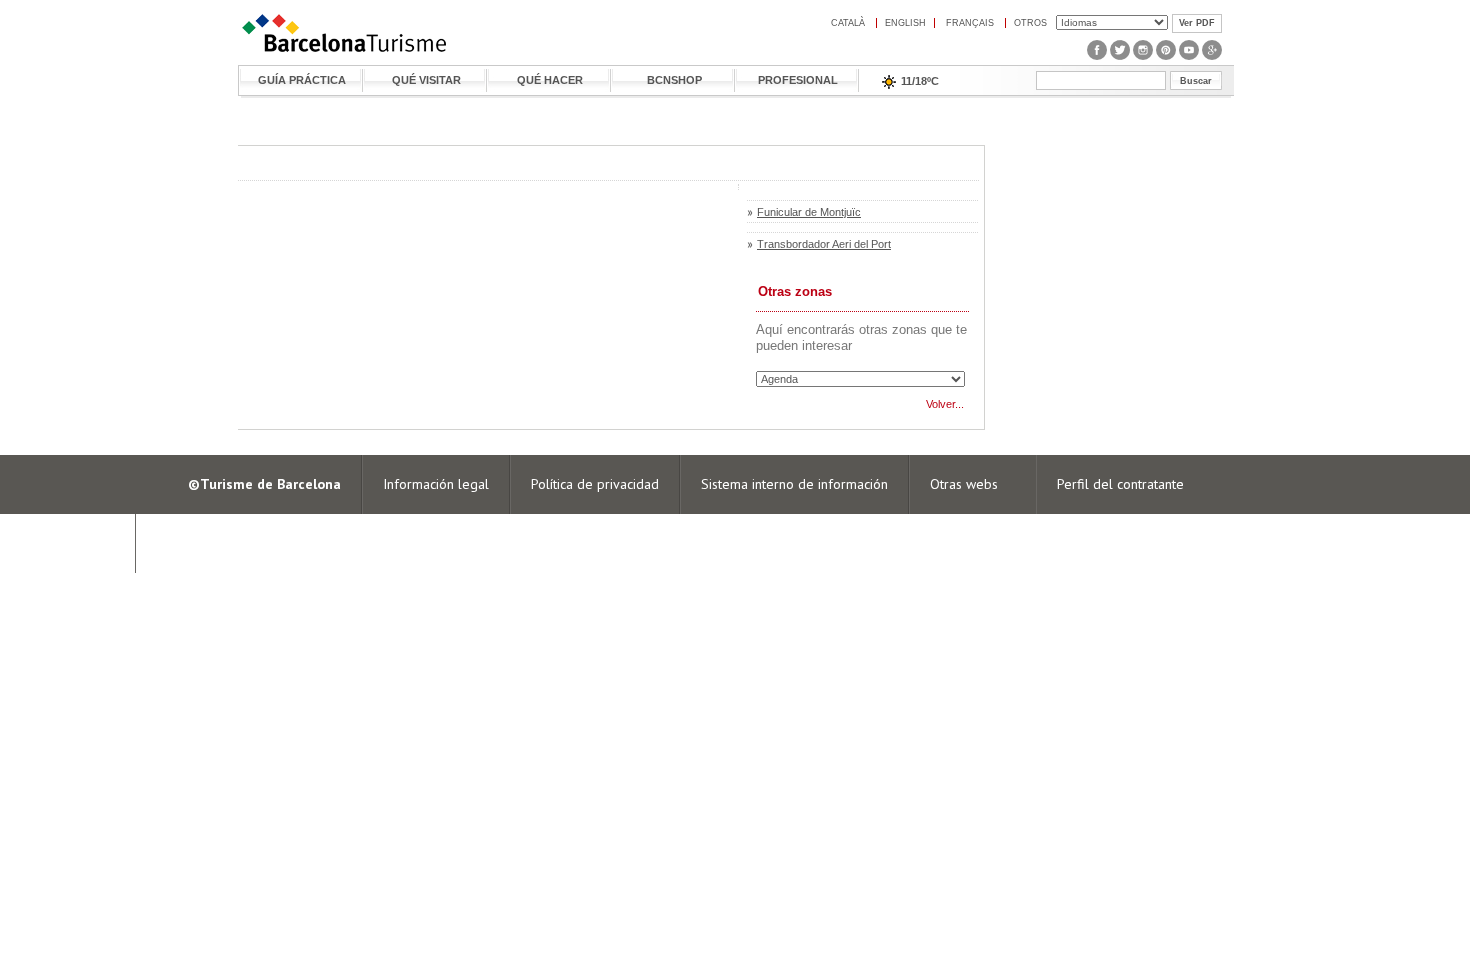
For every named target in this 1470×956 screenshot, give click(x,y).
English (905, 23)
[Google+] (1212, 56)
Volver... (945, 404)
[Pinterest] (1166, 56)
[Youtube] (1189, 56)
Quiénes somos (202, 543)
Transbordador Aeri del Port (824, 244)
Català (848, 23)
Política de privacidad (595, 484)
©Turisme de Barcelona (264, 484)
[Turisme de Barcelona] (343, 52)
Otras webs (964, 484)
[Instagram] (1143, 56)
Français (970, 23)
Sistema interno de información (794, 484)
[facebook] (1097, 56)
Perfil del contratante (1120, 484)
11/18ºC (920, 81)
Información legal (436, 484)
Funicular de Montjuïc (809, 212)
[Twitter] (1120, 56)
